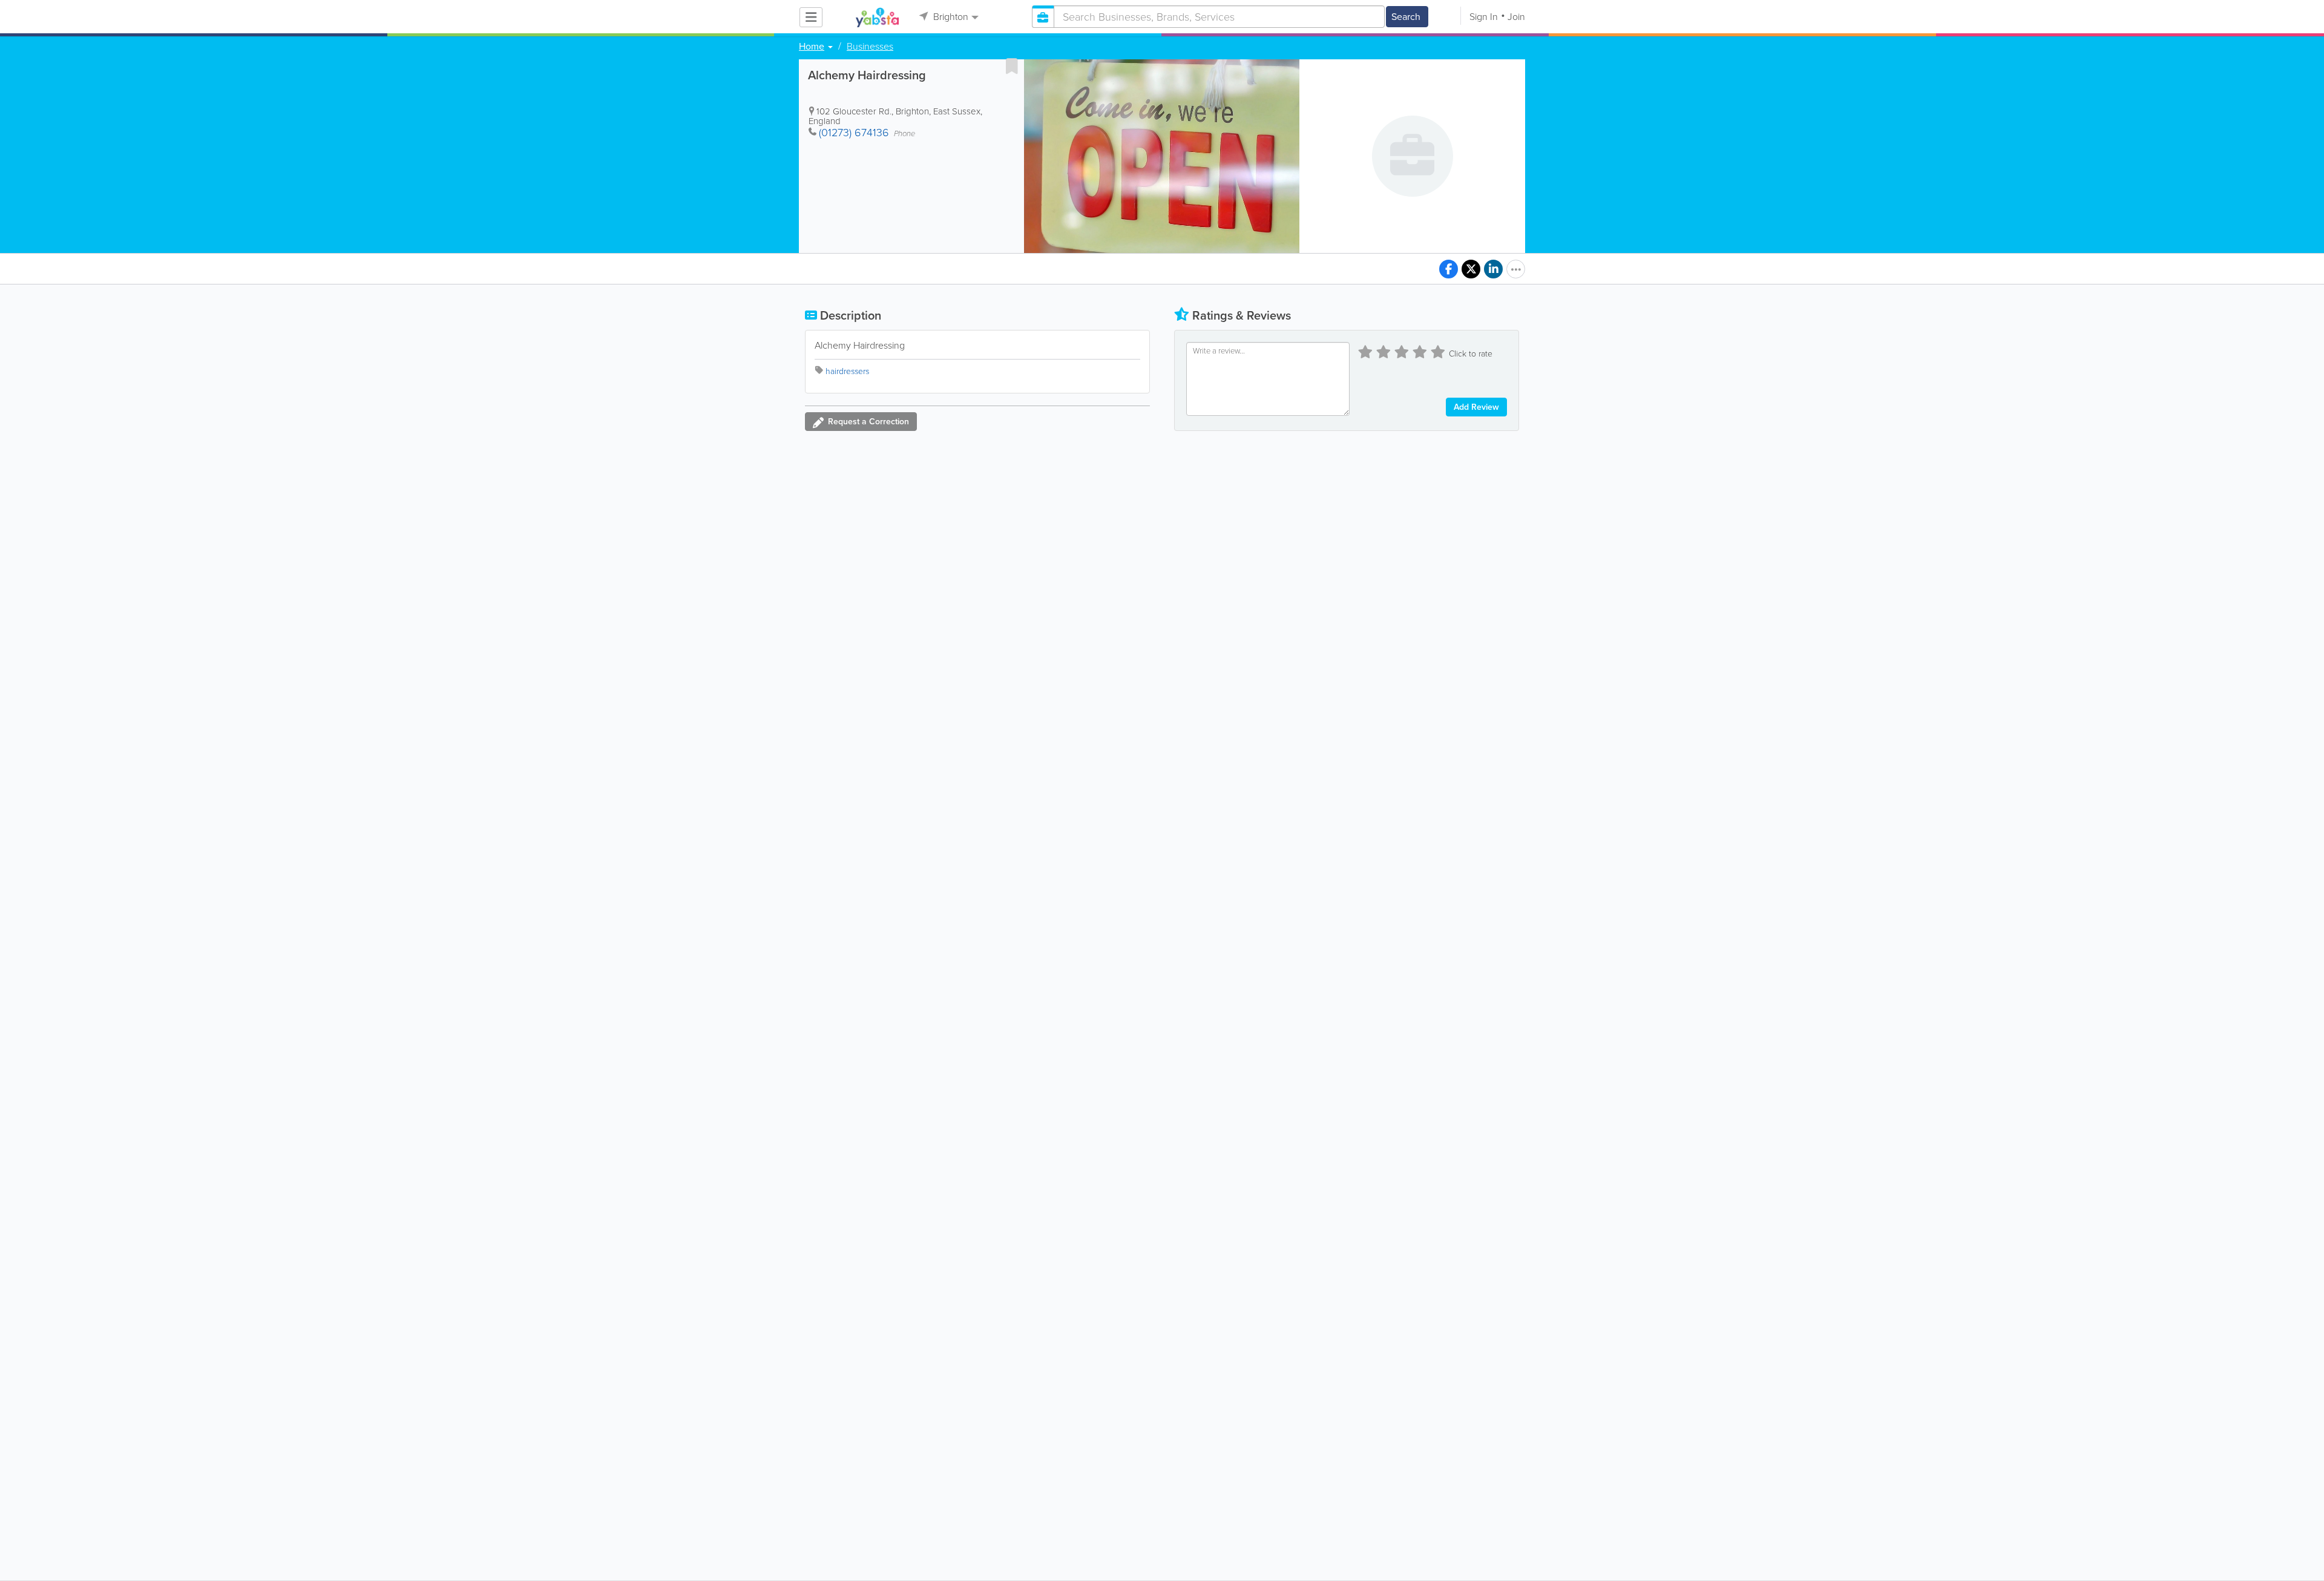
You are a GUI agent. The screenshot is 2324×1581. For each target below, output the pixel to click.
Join (1516, 17)
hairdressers (847, 371)
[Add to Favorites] (1012, 66)
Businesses (870, 47)
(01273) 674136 (854, 133)
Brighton (950, 17)
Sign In (1484, 17)
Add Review (1476, 407)
